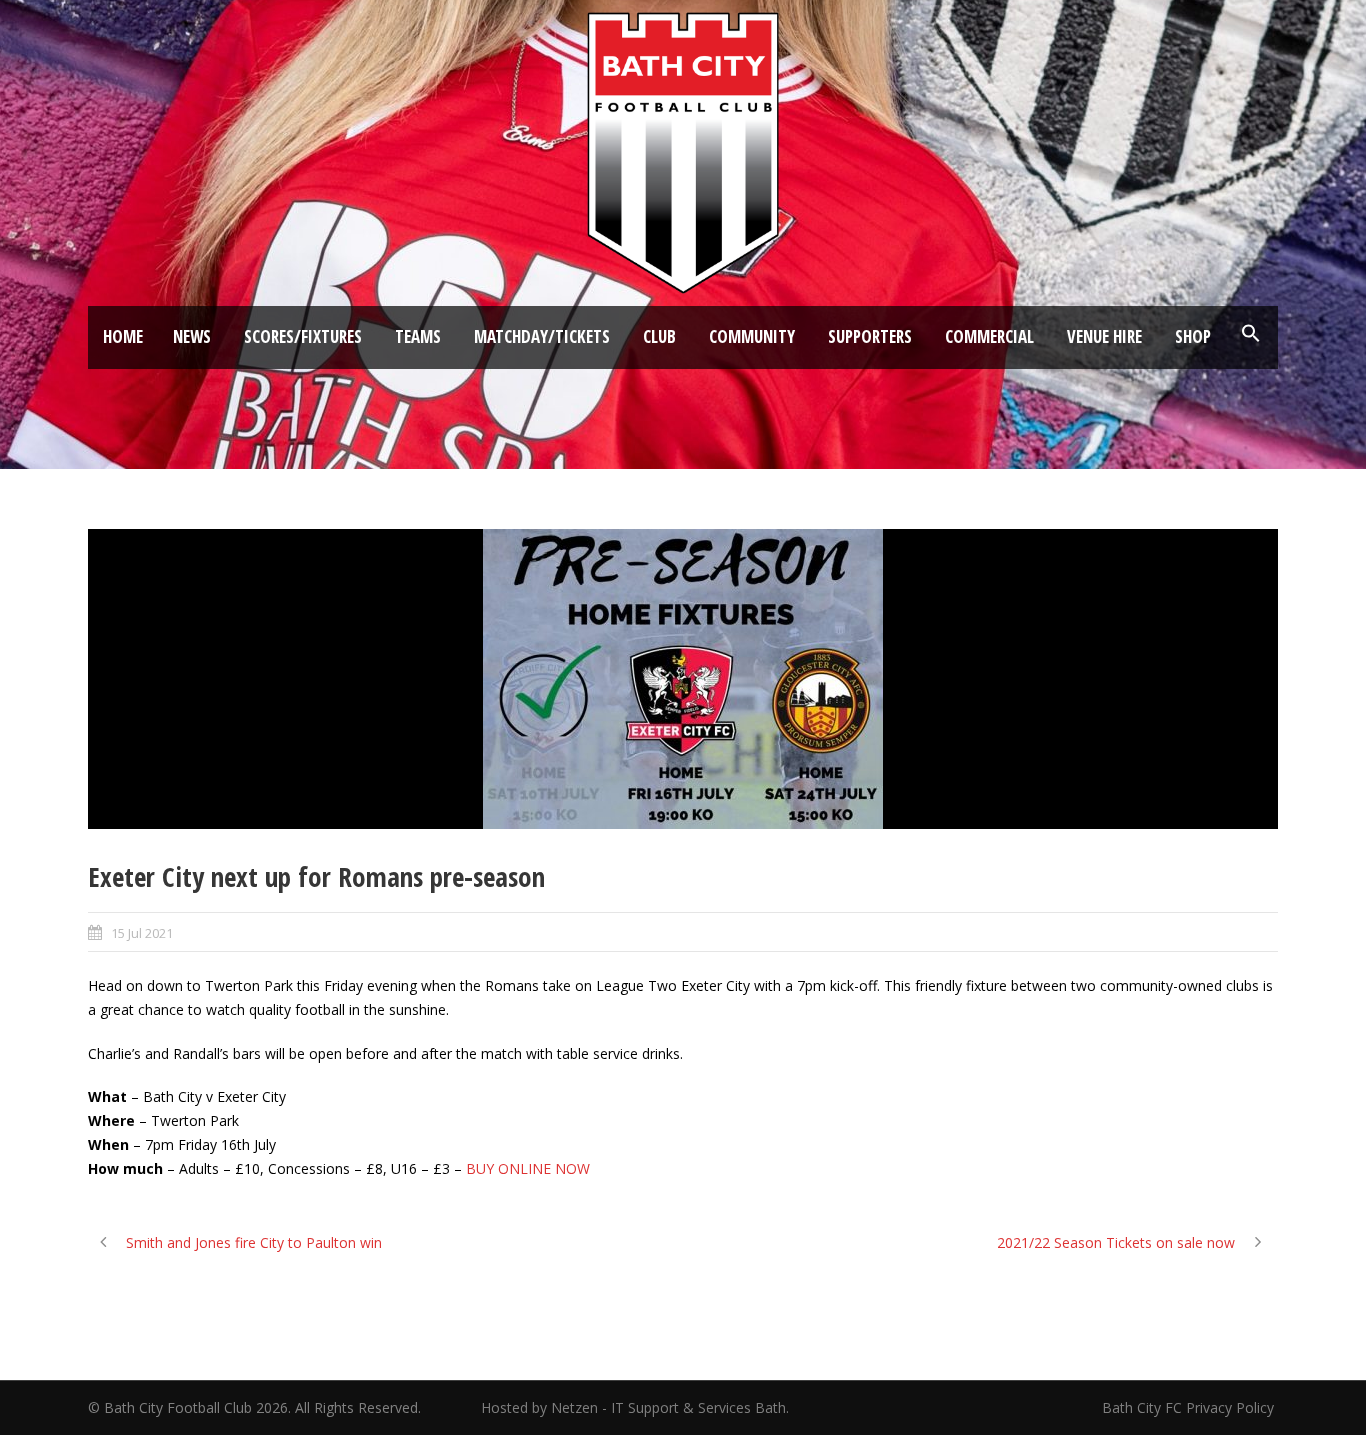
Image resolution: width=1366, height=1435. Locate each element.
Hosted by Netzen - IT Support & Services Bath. (635, 1407)
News (192, 336)
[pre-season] (683, 679)
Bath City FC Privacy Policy (1190, 1407)
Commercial (989, 336)
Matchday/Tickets (542, 336)
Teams (418, 336)
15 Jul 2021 (142, 933)
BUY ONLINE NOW (528, 1168)
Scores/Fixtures (303, 336)
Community (752, 336)
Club (659, 336)
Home (123, 336)
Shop (1193, 336)
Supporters (870, 336)
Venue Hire (1104, 336)
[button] (1251, 334)
